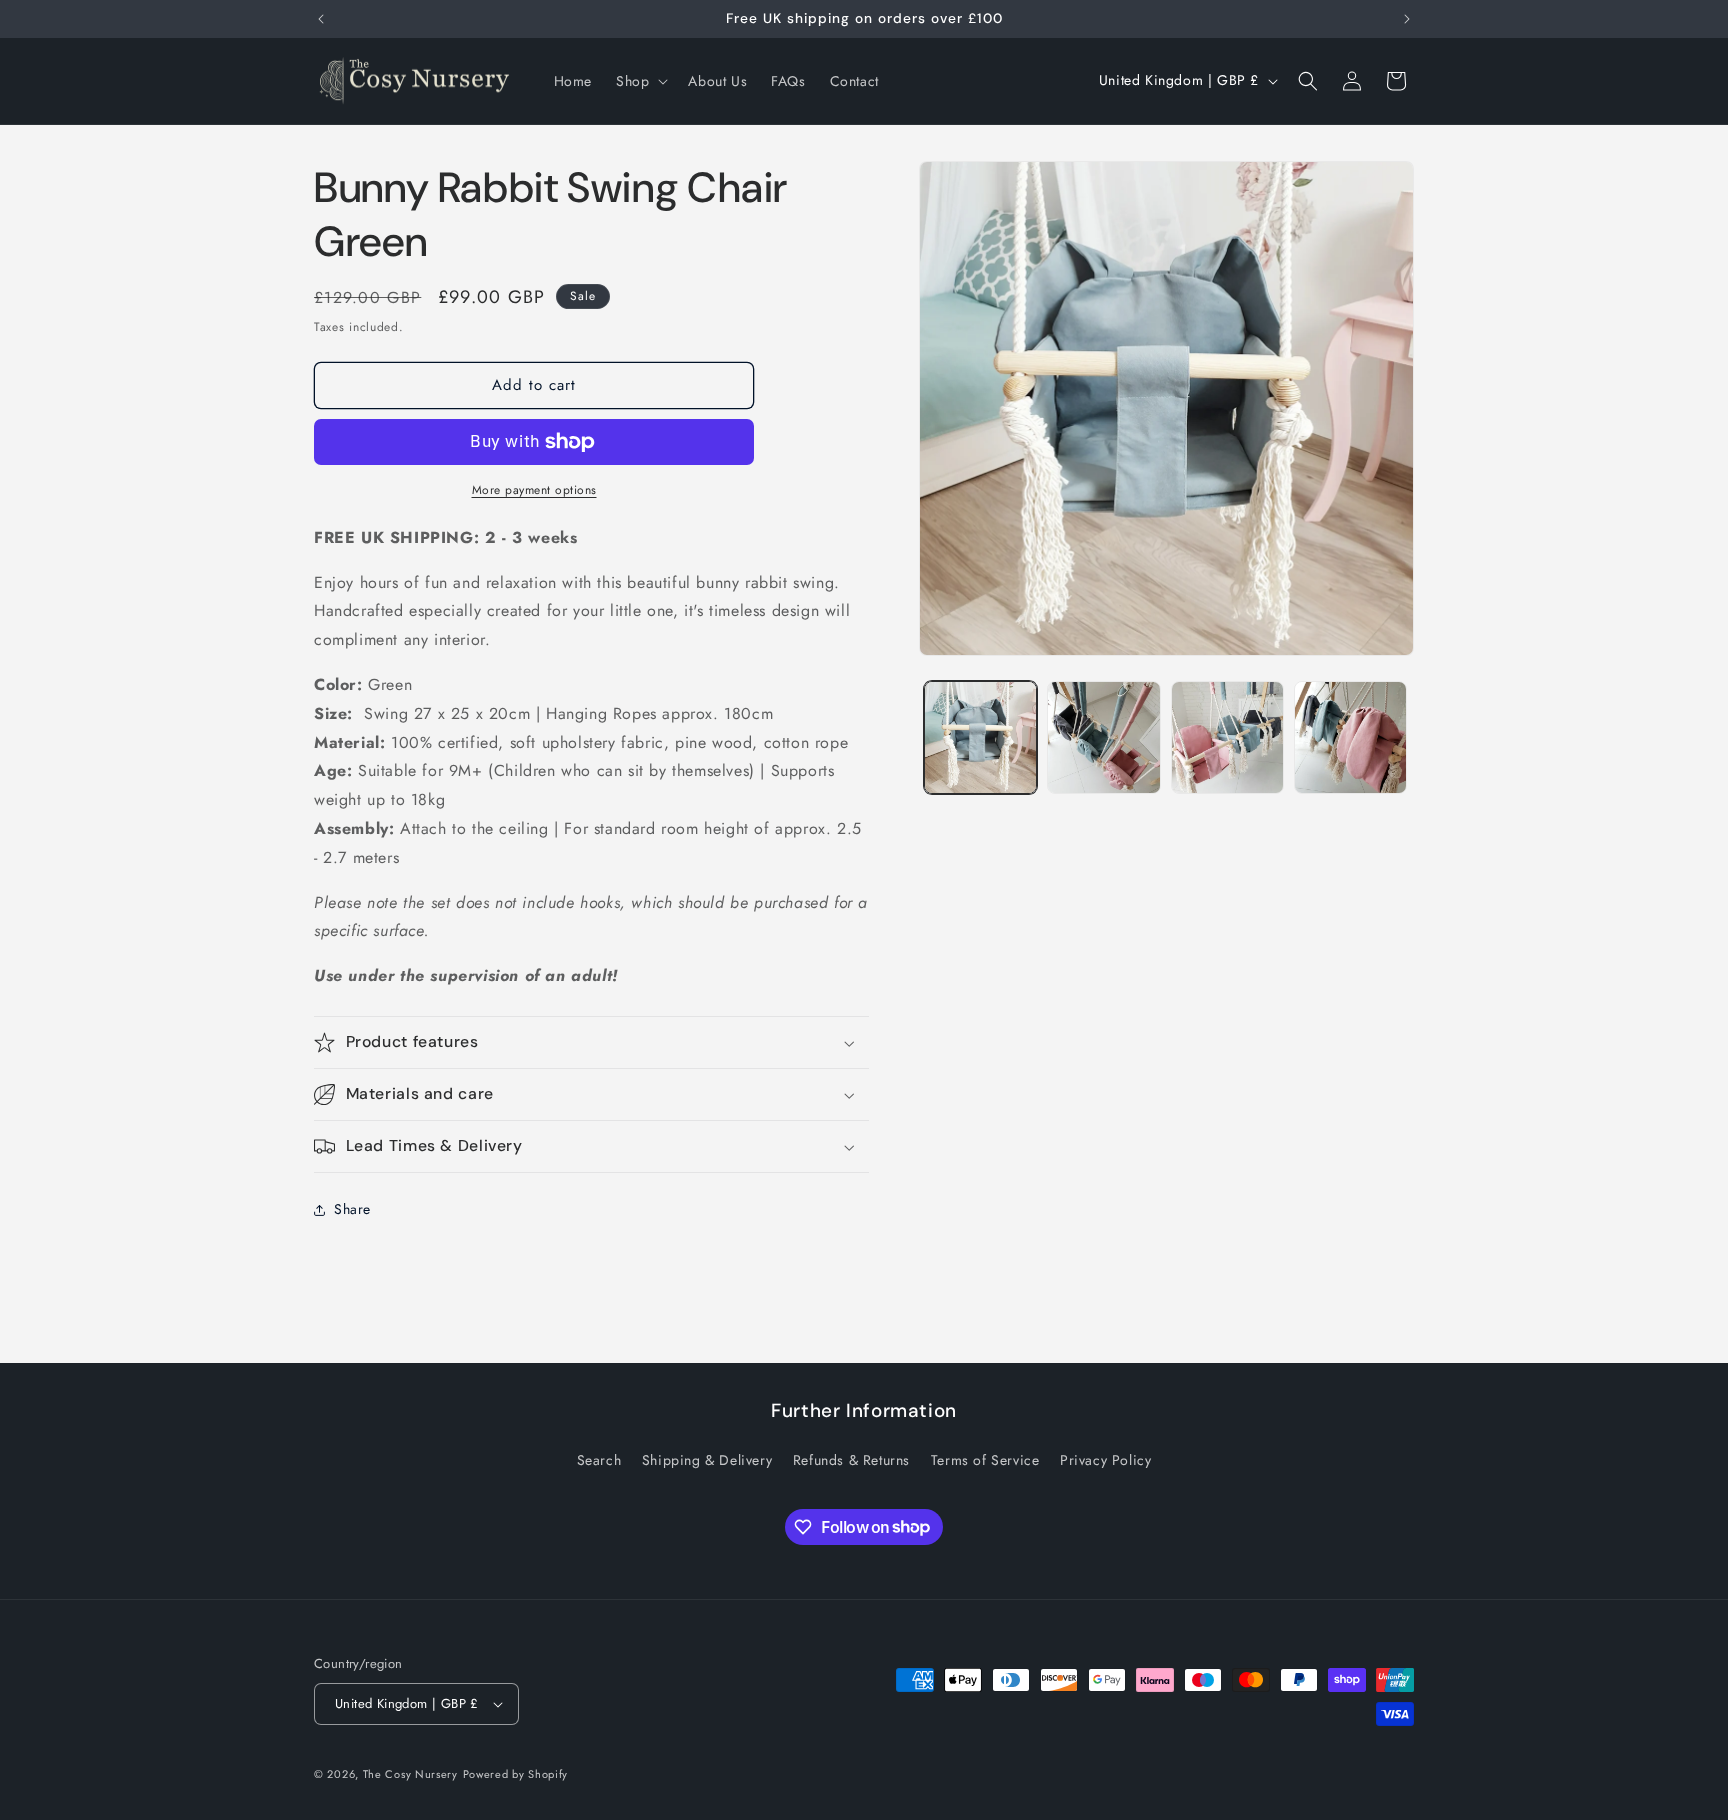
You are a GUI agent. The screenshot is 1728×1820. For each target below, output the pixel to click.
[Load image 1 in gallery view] (980, 737)
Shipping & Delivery (707, 1460)
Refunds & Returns (851, 1460)
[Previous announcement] (321, 19)
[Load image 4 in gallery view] (1350, 737)
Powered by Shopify (516, 1774)
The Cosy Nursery (410, 1774)
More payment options (534, 490)
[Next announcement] (1407, 19)
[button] (640, 81)
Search (599, 1460)
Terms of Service (985, 1460)
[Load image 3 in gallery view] (1227, 737)
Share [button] (352, 1209)
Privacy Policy (1105, 1460)
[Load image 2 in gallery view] (1103, 737)
